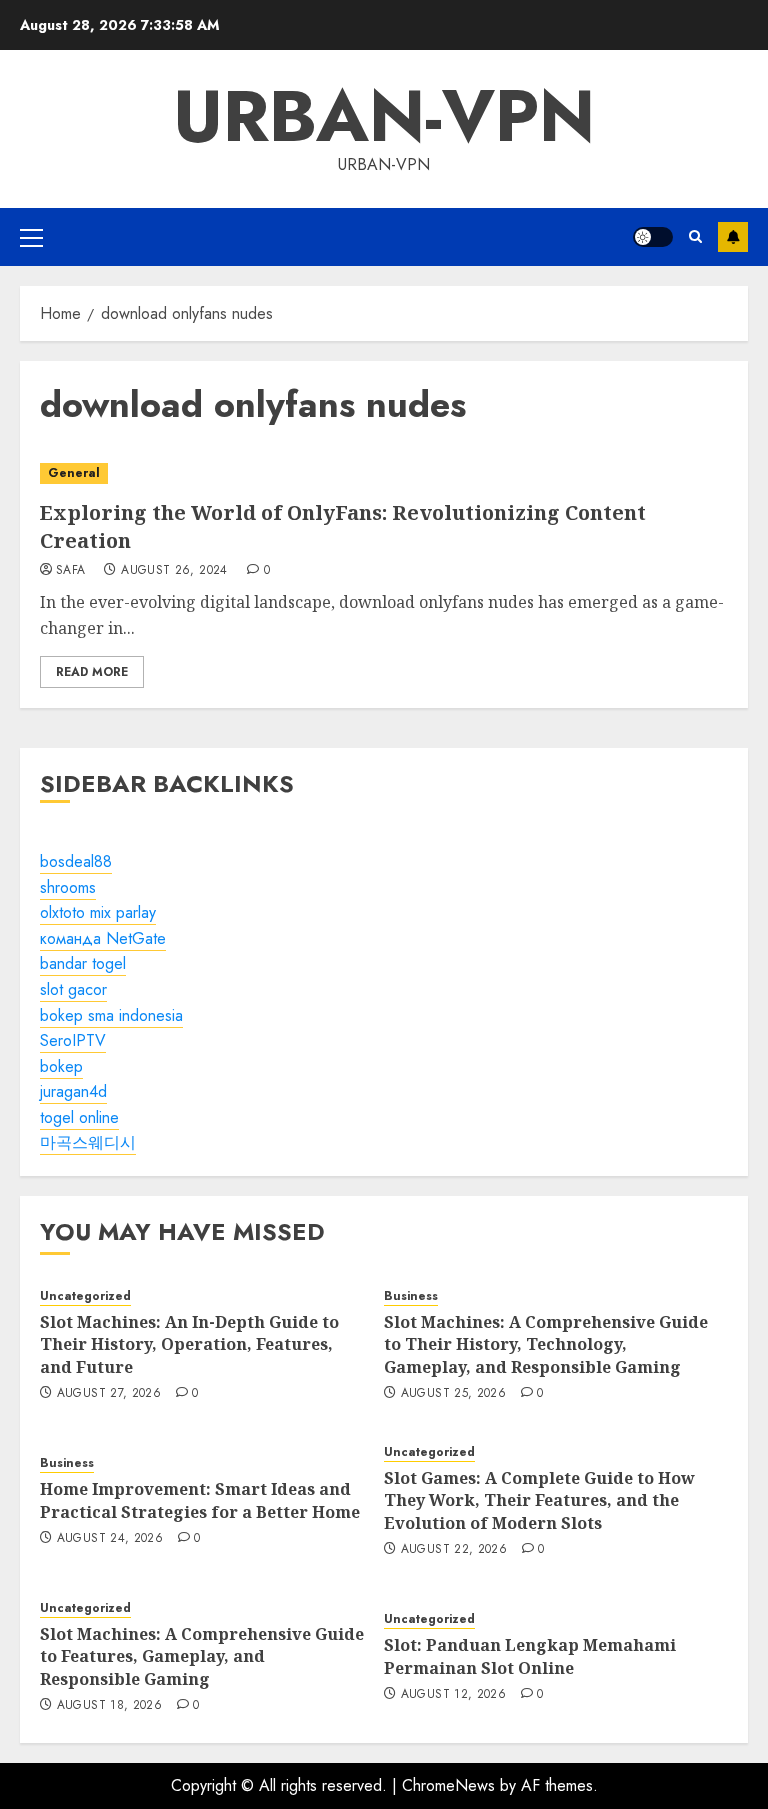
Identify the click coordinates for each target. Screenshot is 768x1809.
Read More (92, 672)
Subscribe (733, 237)
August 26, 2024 (174, 571)
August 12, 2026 (453, 1695)
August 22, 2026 (454, 1550)
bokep (61, 1066)
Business (411, 1296)
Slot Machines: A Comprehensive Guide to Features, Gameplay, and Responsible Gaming (202, 1656)
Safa (70, 571)
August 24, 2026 (110, 1539)
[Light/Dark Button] (653, 237)
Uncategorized (85, 1296)
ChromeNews (448, 1785)
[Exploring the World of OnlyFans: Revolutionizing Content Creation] (384, 473)
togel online (79, 1117)
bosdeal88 (76, 861)
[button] (31, 237)
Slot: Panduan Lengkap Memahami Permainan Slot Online (530, 1656)
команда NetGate (103, 938)
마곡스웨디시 (88, 1142)
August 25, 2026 (453, 1394)
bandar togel (83, 963)
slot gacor (73, 989)
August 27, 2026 (109, 1394)
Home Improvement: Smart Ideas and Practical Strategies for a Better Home (200, 1500)
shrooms (68, 887)
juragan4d (73, 1091)
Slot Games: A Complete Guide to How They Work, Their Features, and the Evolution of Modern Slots (539, 1500)
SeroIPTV (73, 1040)
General (74, 473)
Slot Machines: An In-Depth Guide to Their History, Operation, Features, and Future (189, 1344)
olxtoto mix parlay (98, 912)
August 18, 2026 (109, 1706)
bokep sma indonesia (111, 1015)
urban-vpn (384, 116)
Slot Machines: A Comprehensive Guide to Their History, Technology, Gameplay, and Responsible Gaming (546, 1344)
